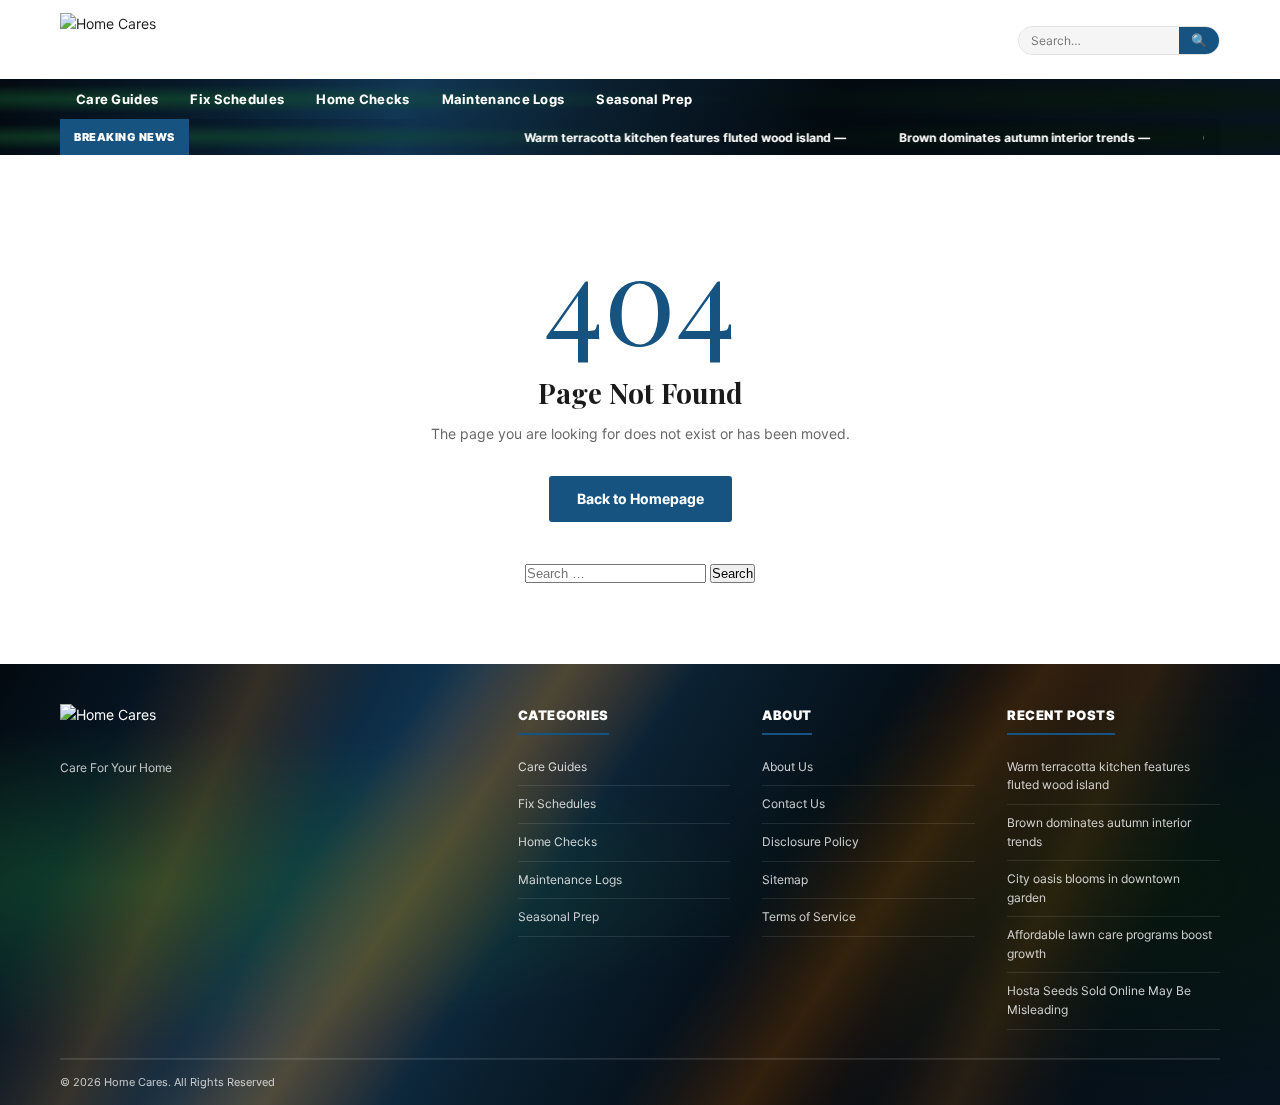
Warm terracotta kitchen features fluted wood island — (602, 137)
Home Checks (362, 99)
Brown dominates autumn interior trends (1099, 832)
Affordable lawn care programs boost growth (1109, 944)
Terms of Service (809, 916)
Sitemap (785, 879)
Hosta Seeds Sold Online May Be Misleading (1099, 1000)
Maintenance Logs (503, 99)
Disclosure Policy (810, 841)
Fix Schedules (237, 99)
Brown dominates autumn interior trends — (942, 137)
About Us (787, 766)
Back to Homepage (640, 498)
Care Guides (117, 99)
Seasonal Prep (644, 99)
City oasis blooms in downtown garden (1093, 888)
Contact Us (793, 803)
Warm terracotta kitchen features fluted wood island (1098, 776)
